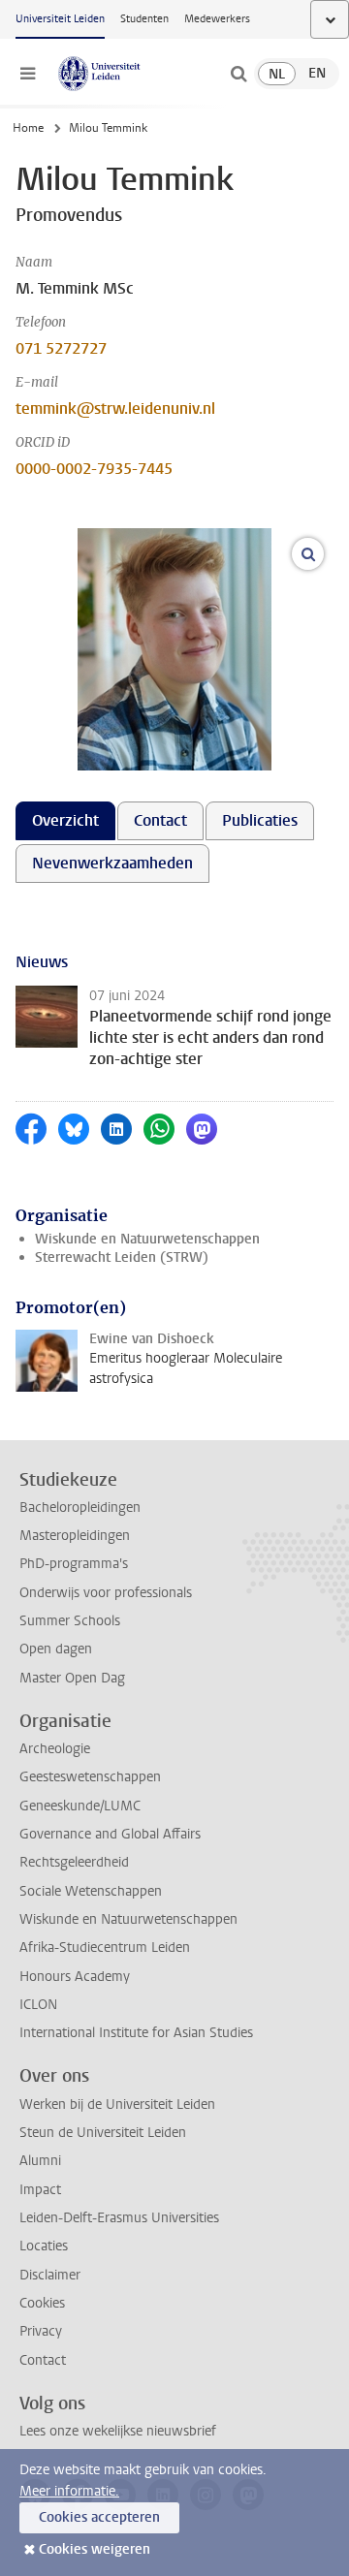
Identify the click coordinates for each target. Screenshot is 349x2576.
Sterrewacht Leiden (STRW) (122, 1257)
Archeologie (55, 1749)
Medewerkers (217, 19)
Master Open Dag (72, 1678)
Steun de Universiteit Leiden (103, 2133)
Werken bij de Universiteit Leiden (117, 2105)
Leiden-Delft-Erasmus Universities (119, 2218)
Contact (43, 2360)
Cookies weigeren (95, 2549)
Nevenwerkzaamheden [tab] (112, 863)
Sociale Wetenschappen (91, 1891)
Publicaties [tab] (260, 820)
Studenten (144, 19)
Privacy (41, 2331)
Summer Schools (70, 1621)
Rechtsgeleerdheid (74, 1862)
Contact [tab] (160, 820)
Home (28, 128)
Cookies (42, 2303)
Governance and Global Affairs (110, 1834)
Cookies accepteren (99, 2517)
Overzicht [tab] (65, 820)
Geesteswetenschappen (90, 1777)
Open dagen (56, 1649)
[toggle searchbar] (238, 74)
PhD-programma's (74, 1564)
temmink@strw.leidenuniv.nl (115, 408)
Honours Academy (75, 1977)
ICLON (38, 2005)
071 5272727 (61, 348)
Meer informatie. (69, 2491)
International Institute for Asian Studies (136, 2033)
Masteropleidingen (75, 1536)
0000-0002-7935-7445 (94, 469)
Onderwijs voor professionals (106, 1593)
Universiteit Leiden (60, 19)
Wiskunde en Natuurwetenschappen (147, 1239)
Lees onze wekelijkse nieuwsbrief (118, 2431)
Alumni (40, 2161)
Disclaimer (50, 2275)
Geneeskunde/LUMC (80, 1806)
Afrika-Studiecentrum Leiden (105, 1948)
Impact (40, 2190)
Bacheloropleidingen (80, 1508)
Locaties (44, 2246)
